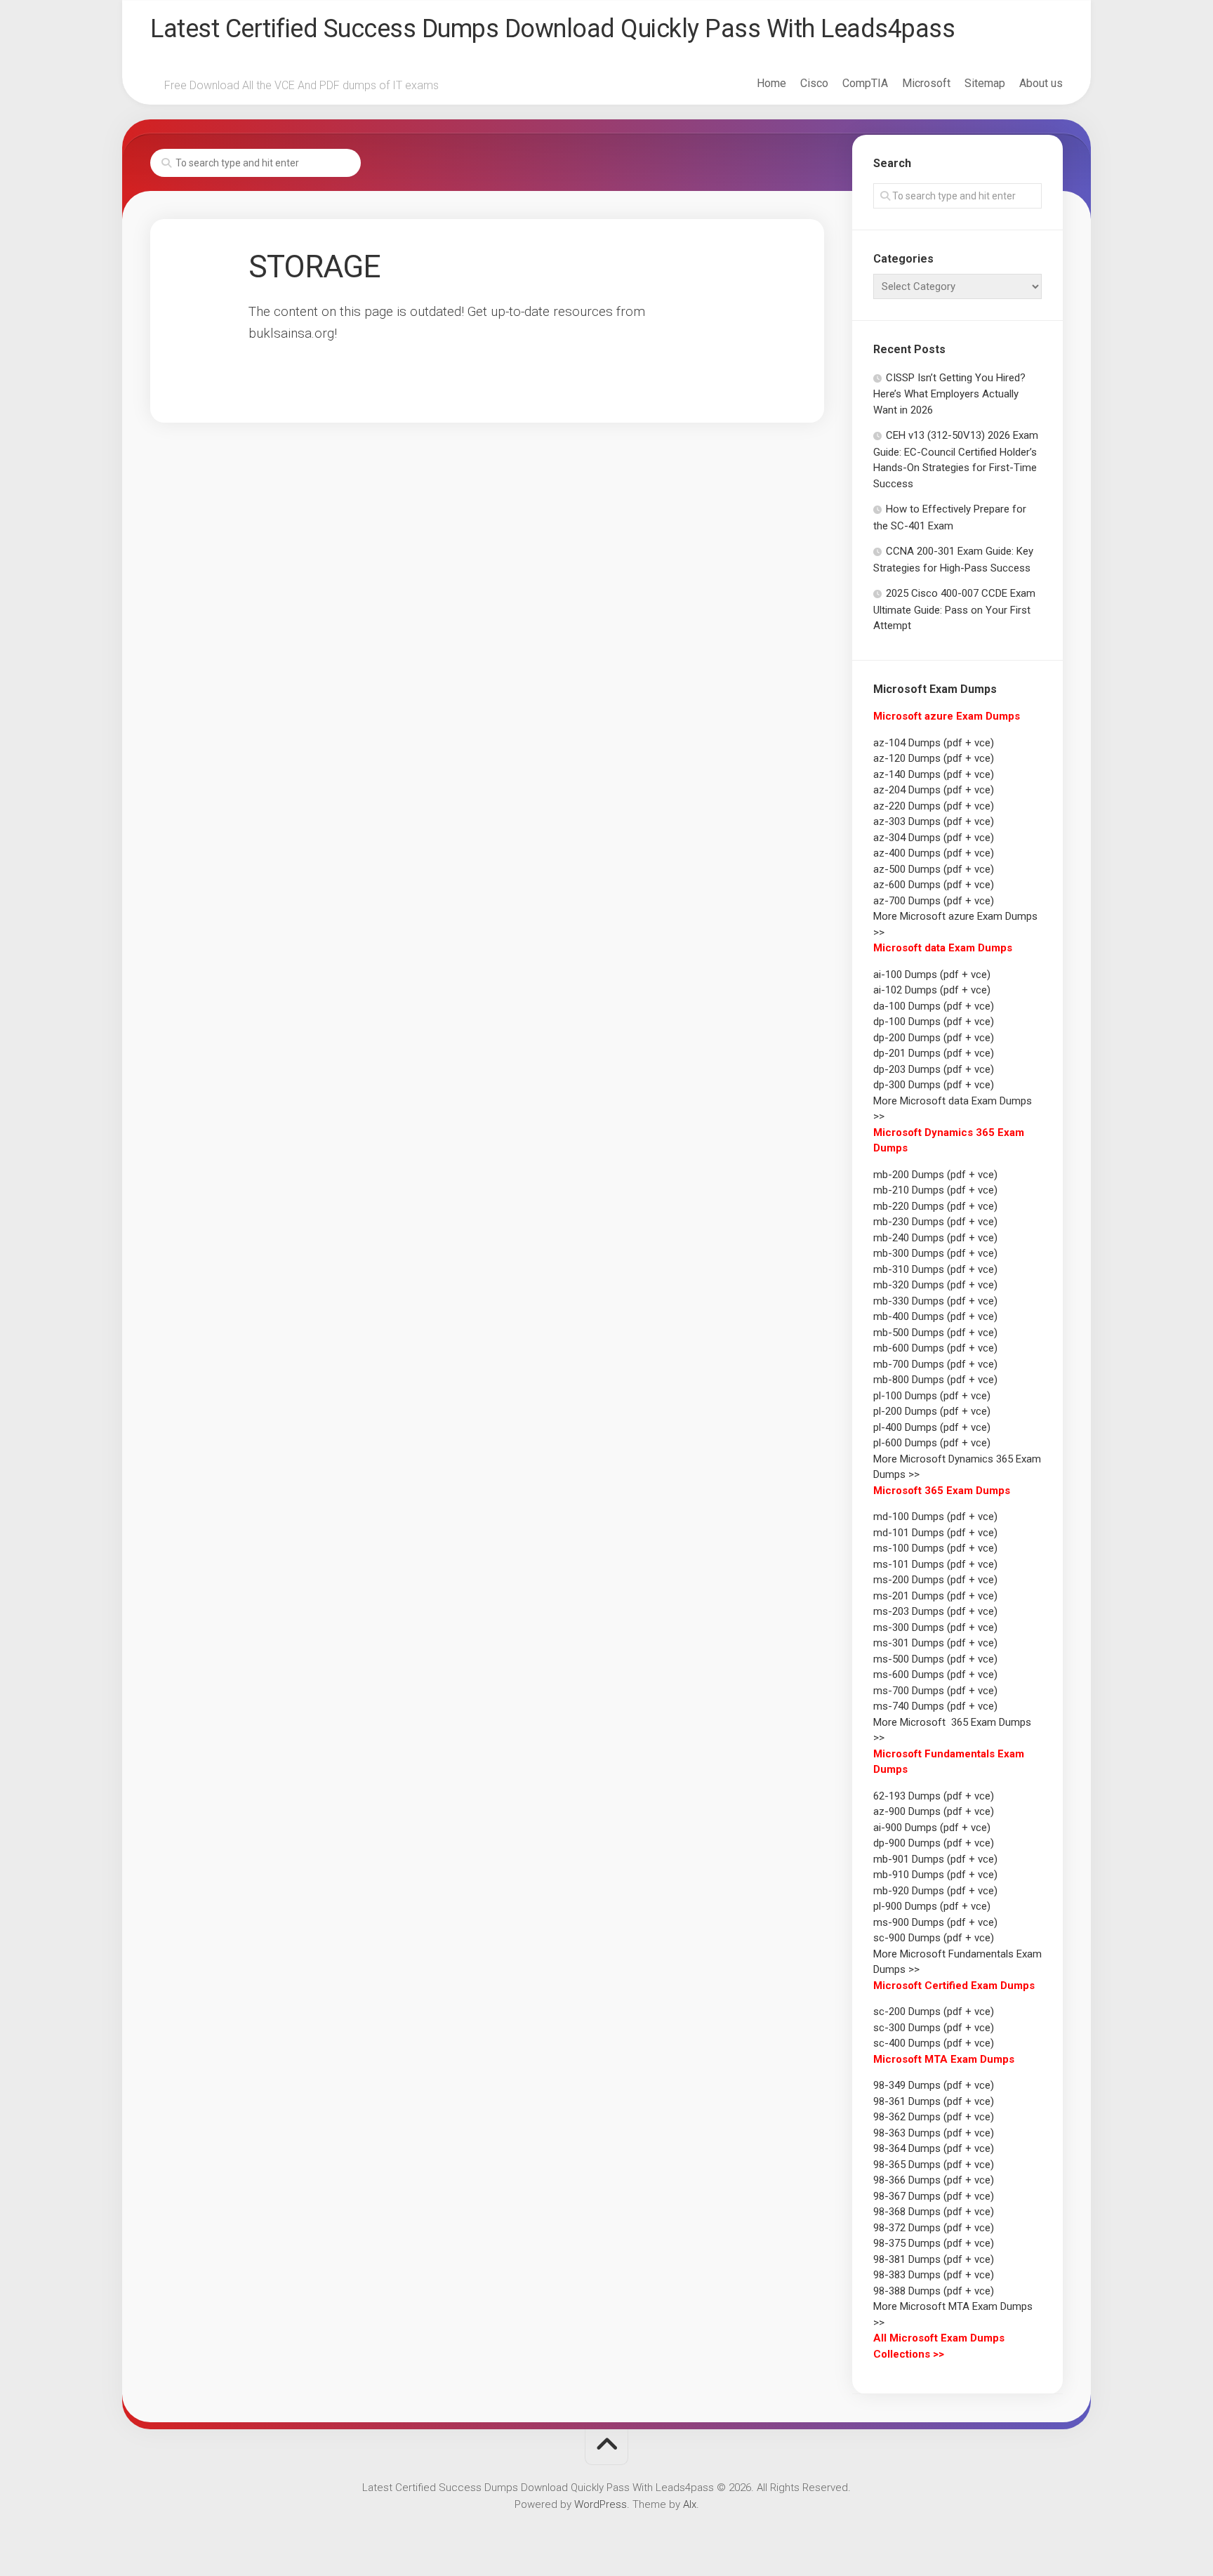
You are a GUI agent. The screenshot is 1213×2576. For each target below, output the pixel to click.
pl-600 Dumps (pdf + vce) (932, 1443)
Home (771, 83)
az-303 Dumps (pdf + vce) (934, 821)
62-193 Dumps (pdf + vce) (934, 1796)
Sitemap (985, 83)
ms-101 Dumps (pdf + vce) (935, 1564)
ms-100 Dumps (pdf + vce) (935, 1548)
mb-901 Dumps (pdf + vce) (935, 1859)
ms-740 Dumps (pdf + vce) (935, 1706)
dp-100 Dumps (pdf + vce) (934, 1022)
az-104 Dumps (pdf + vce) (934, 743)
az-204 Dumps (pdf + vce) (934, 790)
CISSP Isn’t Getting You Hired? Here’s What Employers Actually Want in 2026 (949, 394)
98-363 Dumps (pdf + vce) (934, 2133)
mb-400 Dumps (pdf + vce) (935, 1316)
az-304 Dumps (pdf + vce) (934, 838)
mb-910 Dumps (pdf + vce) (935, 1875)
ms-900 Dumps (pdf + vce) (935, 1922)
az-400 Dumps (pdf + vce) (934, 853)
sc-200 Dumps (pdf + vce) (934, 2012)
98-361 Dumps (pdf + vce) (934, 2101)
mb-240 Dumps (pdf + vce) (935, 1238)
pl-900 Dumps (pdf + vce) (932, 1906)
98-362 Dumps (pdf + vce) (934, 2117)
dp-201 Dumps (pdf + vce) (934, 1053)
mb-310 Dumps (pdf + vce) (935, 1269)
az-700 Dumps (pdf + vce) (934, 901)
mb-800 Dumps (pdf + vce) (935, 1380)
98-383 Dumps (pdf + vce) (934, 2275)
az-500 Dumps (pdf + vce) (934, 869)
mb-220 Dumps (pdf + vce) (935, 1206)
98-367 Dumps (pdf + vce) (934, 2196)
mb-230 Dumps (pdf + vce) (935, 1222)
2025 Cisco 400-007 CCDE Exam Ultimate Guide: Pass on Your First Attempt (954, 609)
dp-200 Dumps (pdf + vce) (934, 1038)
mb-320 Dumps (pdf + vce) (935, 1285)
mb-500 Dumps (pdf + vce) (935, 1333)
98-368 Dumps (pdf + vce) (934, 2212)
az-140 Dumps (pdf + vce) (934, 774)
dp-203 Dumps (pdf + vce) (934, 1069)
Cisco (814, 83)
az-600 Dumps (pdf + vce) (934, 885)
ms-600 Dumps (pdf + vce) (935, 1675)
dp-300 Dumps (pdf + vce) (934, 1085)
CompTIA (865, 83)
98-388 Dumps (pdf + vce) (934, 2291)
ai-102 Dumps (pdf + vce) (932, 990)
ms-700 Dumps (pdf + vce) (935, 1691)
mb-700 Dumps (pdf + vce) (935, 1364)
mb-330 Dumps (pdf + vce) (935, 1301)
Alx (690, 2504)
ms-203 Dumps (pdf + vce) (935, 1611)
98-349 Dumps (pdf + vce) (934, 2085)
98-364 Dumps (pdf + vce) (934, 2148)
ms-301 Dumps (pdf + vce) (935, 1643)
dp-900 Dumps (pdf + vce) (934, 1843)
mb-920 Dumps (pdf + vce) (935, 1891)
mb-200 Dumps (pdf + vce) (935, 1175)
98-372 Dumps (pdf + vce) (934, 2228)
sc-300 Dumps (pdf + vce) (934, 2028)
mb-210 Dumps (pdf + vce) (935, 1190)
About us (1041, 83)
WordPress (601, 2504)
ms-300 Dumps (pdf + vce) (935, 1627)
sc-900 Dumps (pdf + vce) (934, 1938)
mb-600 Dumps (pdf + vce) (935, 1348)
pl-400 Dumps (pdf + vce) (932, 1427)
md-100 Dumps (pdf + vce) (935, 1517)
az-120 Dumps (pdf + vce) (934, 758)
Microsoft (926, 83)
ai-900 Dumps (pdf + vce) (932, 1828)
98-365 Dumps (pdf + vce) (934, 2165)
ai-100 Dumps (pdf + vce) (932, 975)
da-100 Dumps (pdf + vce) (934, 1006)
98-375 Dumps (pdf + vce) (934, 2243)
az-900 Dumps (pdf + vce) (934, 1811)
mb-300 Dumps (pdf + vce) (935, 1253)
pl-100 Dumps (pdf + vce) (932, 1396)
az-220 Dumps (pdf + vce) (934, 806)
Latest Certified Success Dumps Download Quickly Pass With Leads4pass (552, 29)
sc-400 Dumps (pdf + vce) (934, 2043)
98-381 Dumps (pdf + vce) (934, 2259)
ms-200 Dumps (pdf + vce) (935, 1580)
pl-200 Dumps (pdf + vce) (932, 1411)
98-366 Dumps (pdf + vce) (934, 2180)
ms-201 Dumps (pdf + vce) (935, 1596)
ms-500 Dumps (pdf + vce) (935, 1659)
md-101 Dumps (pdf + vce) (935, 1533)
